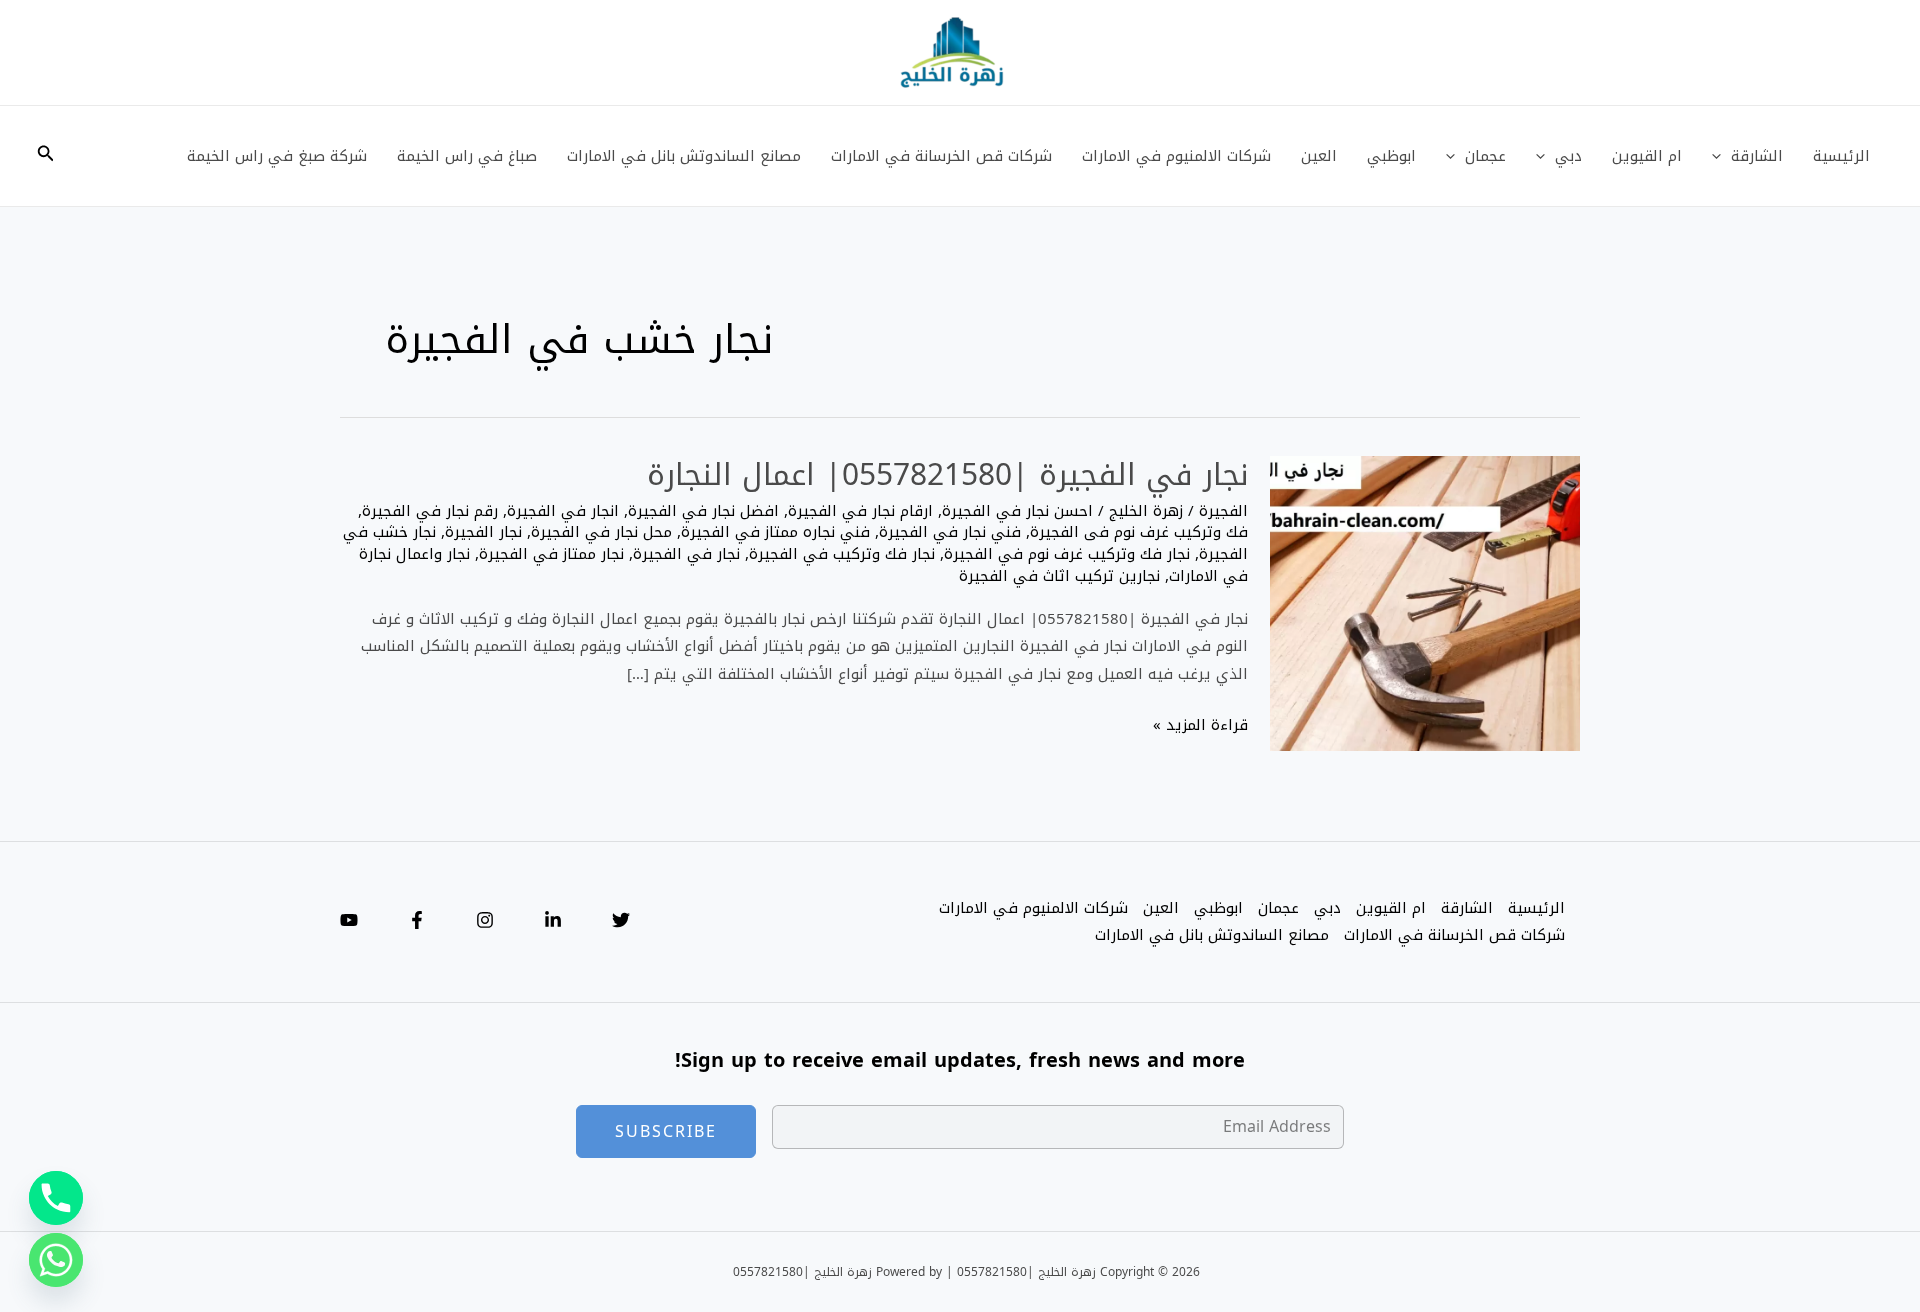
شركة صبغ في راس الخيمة (277, 156)
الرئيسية (1841, 156)
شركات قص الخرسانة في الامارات (941, 156)
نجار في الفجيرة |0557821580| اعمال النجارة (947, 475)
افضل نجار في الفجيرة (703, 511)
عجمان (1485, 156)
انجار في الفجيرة (563, 511)
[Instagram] (485, 920)
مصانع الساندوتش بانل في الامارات (684, 156)
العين (1319, 156)
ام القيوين (1647, 156)
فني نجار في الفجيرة (950, 532)
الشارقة (1757, 156)
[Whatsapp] (56, 1260)
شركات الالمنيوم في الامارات (1176, 156)
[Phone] (56, 1198)
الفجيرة (1223, 511)
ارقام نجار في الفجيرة (860, 511)
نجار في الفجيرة (686, 554)
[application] (1721, 156)
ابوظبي (1391, 156)
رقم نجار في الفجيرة (430, 511)
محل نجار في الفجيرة (601, 532)
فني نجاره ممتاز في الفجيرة (775, 532)
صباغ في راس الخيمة (467, 156)
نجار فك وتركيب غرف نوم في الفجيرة (1067, 554)
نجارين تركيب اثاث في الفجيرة (1059, 576)
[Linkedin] (553, 920)
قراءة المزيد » (1200, 726)
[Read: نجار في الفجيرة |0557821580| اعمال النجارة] (1425, 605)
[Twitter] (621, 920)
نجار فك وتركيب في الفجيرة (842, 554)
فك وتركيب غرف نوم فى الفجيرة (1139, 532)
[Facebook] (417, 920)
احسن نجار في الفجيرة (1017, 511)
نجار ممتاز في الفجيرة (551, 554)
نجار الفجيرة (483, 532)
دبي (1568, 156)
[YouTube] (349, 920)
